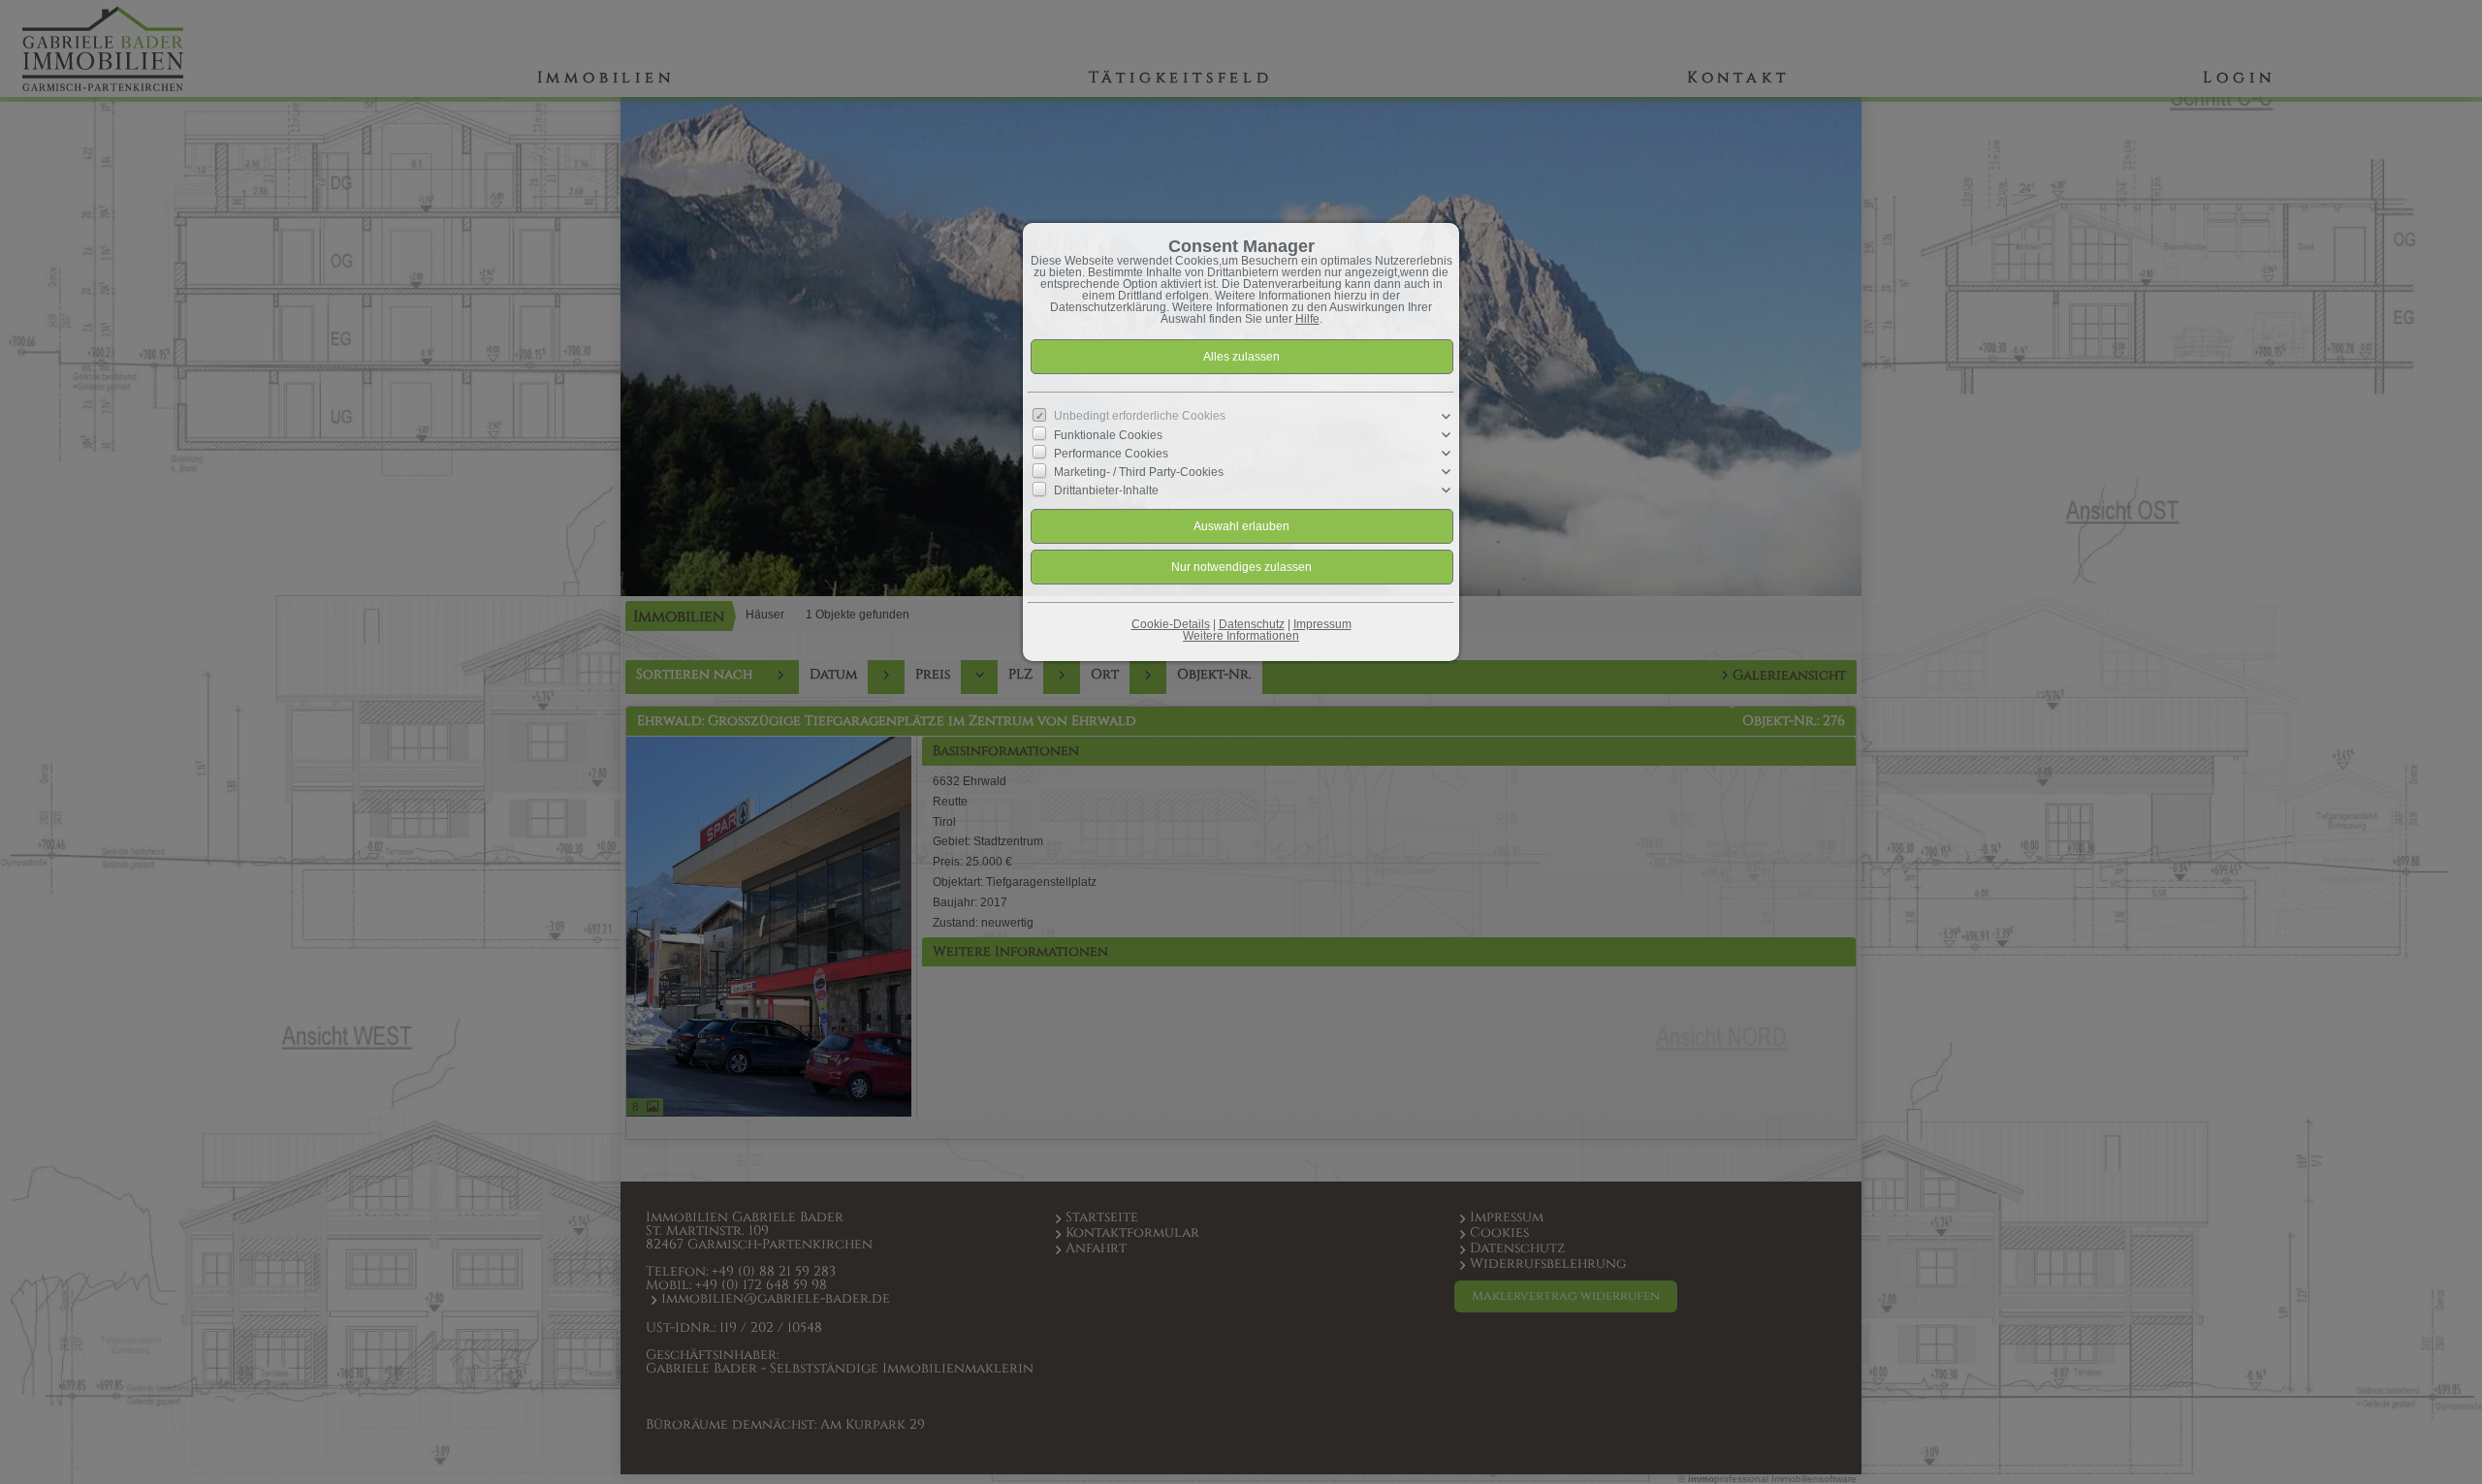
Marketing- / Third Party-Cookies (1139, 472)
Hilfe (1307, 319)
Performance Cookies (1111, 454)
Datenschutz (1252, 624)
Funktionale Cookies (1108, 435)
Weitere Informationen (1241, 636)
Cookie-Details (1171, 624)
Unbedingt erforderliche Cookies (1140, 416)
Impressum (1322, 624)
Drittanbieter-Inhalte (1106, 490)
